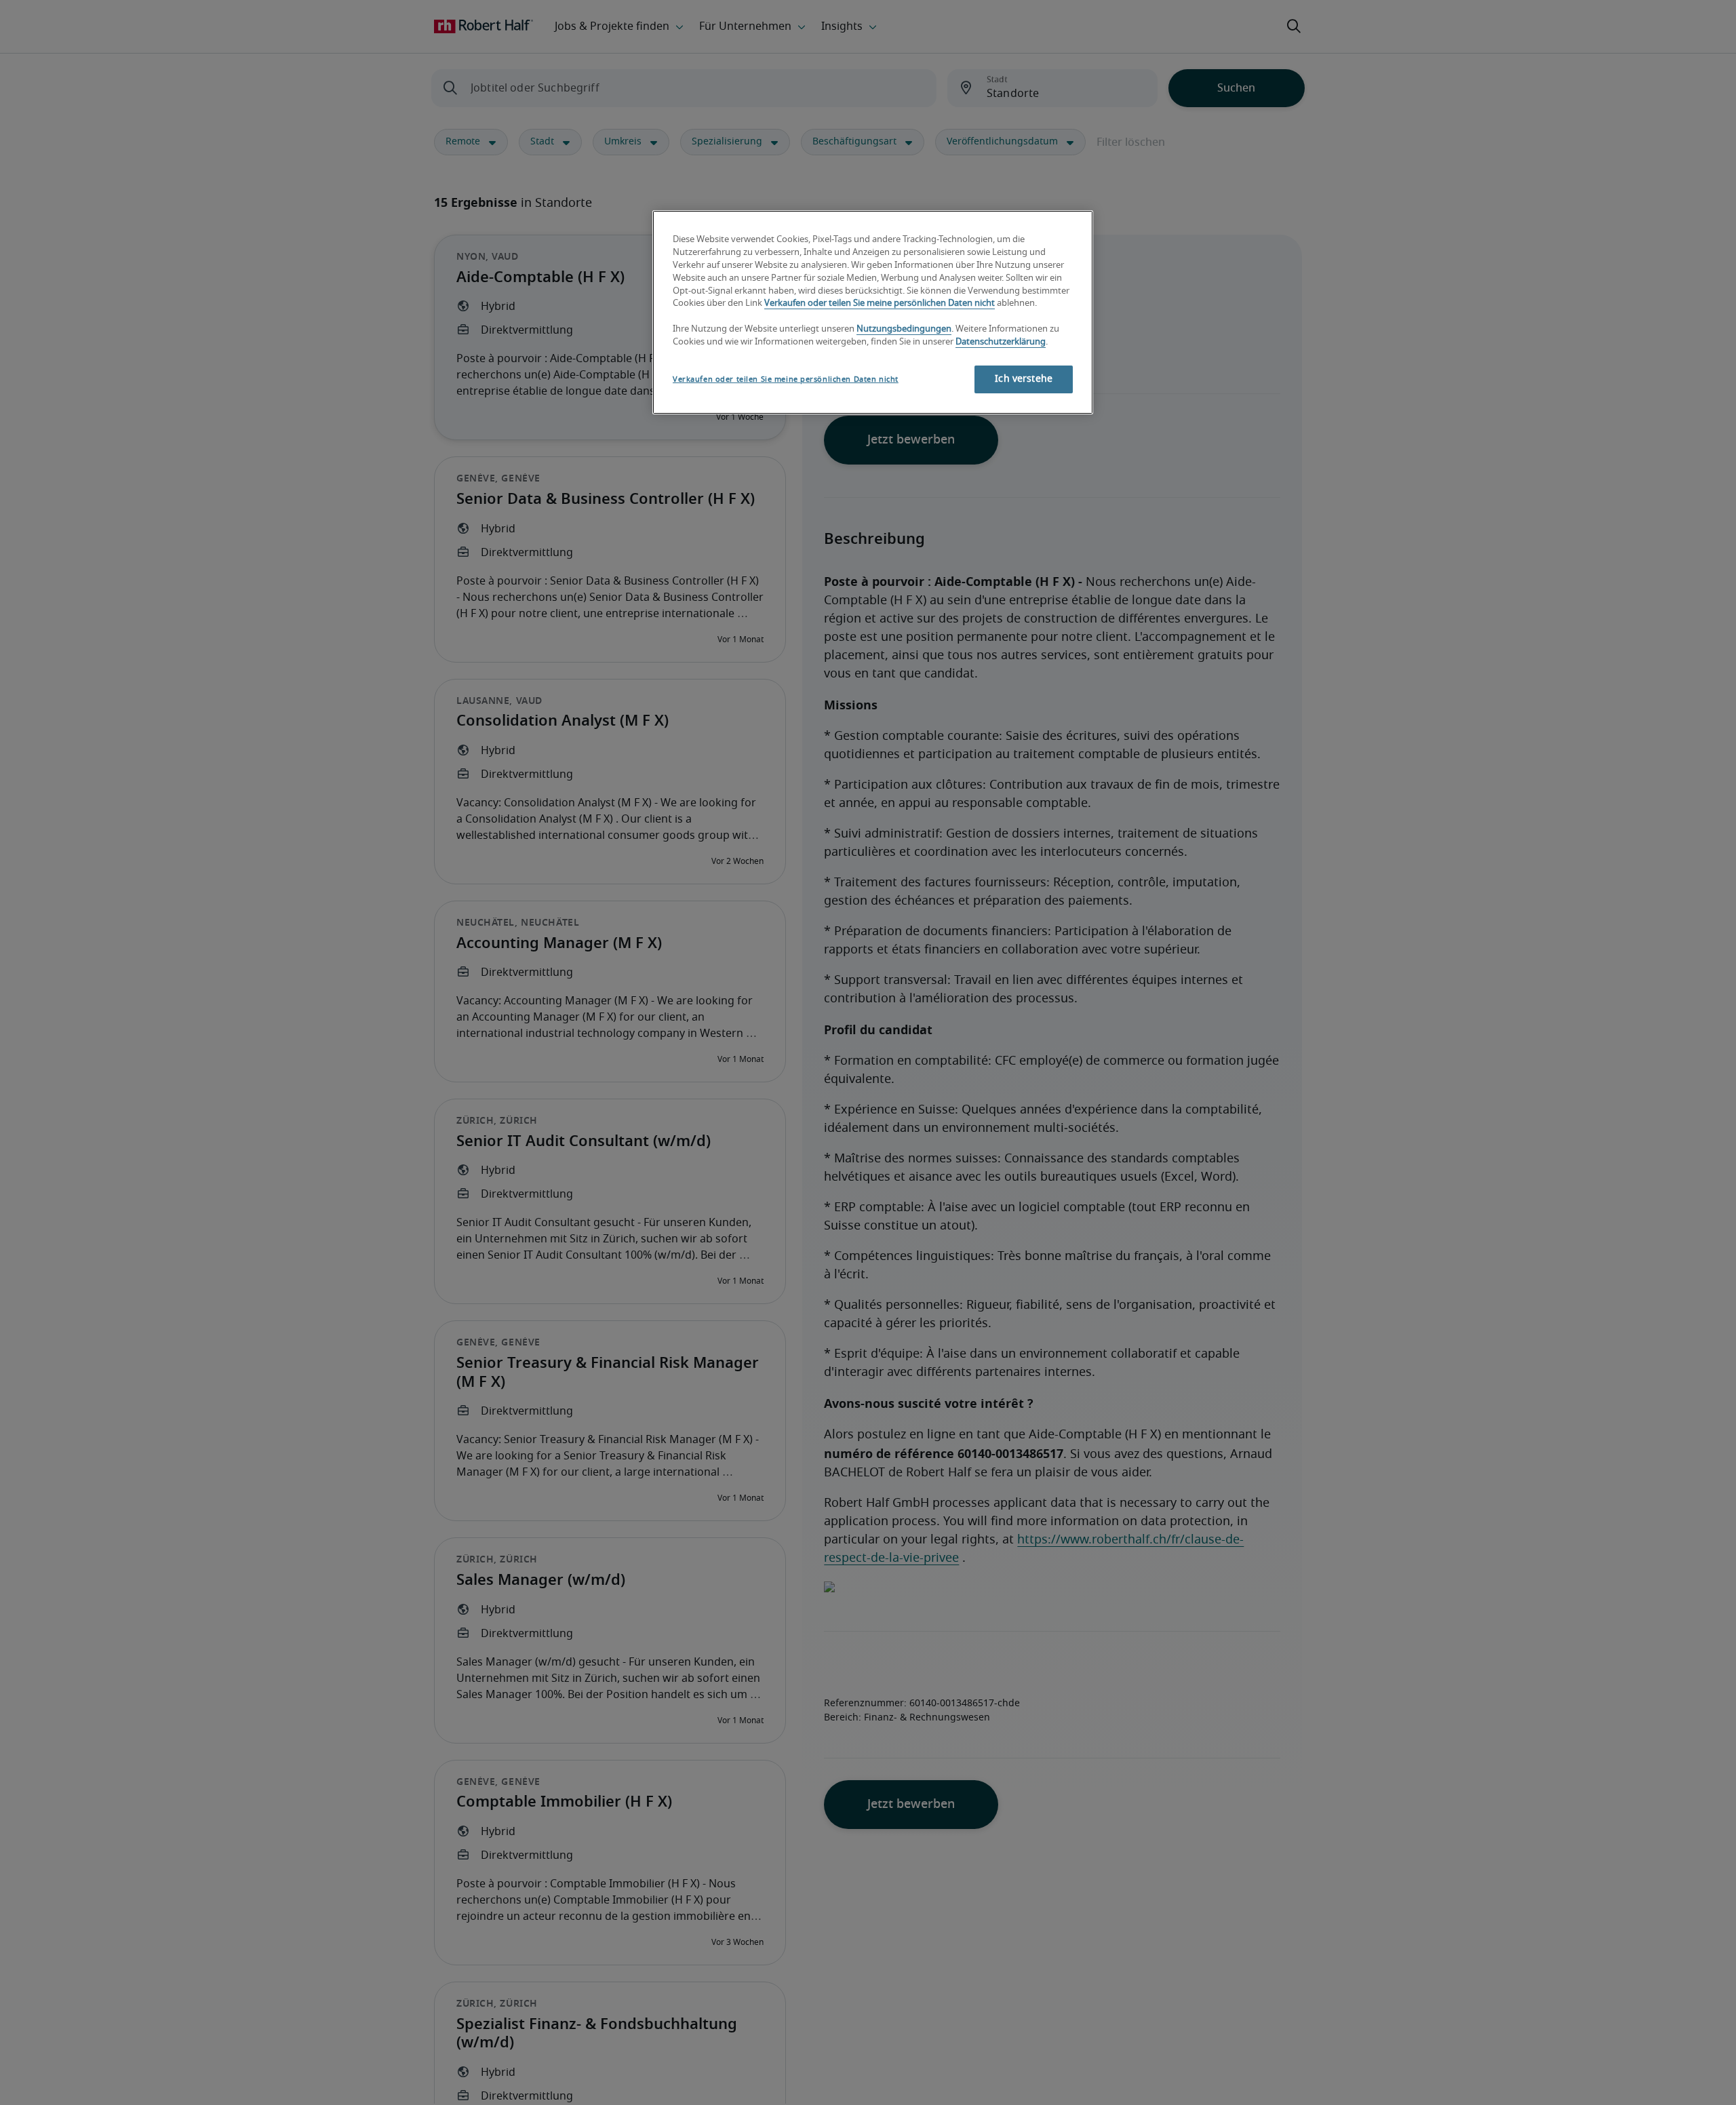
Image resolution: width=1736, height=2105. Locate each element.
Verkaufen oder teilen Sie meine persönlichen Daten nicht (880, 304)
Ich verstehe (1024, 379)
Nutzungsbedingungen (904, 330)
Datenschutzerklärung (1001, 343)
